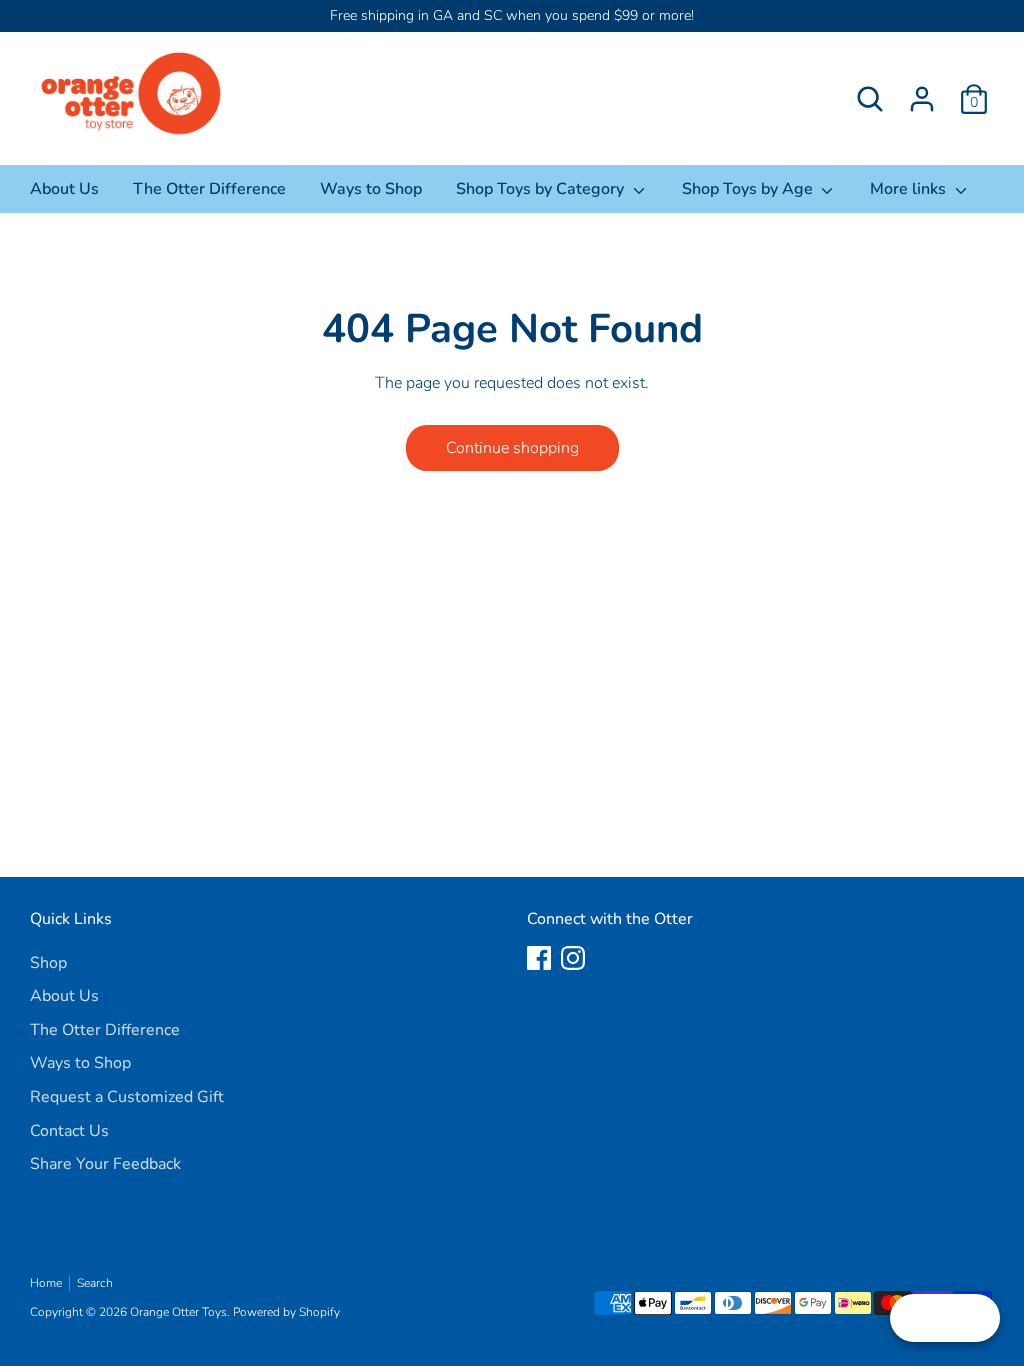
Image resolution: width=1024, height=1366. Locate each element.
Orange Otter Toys (178, 1312)
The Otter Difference (209, 189)
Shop (48, 963)
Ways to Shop (371, 189)
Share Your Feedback (105, 1164)
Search (95, 1283)
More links (910, 189)
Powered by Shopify (286, 1312)
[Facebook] (539, 958)
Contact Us (69, 1131)
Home (46, 1283)
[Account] (922, 99)
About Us (64, 189)
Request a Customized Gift (127, 1097)
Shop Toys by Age (749, 189)
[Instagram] (573, 958)
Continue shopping (512, 448)
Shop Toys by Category (542, 189)
